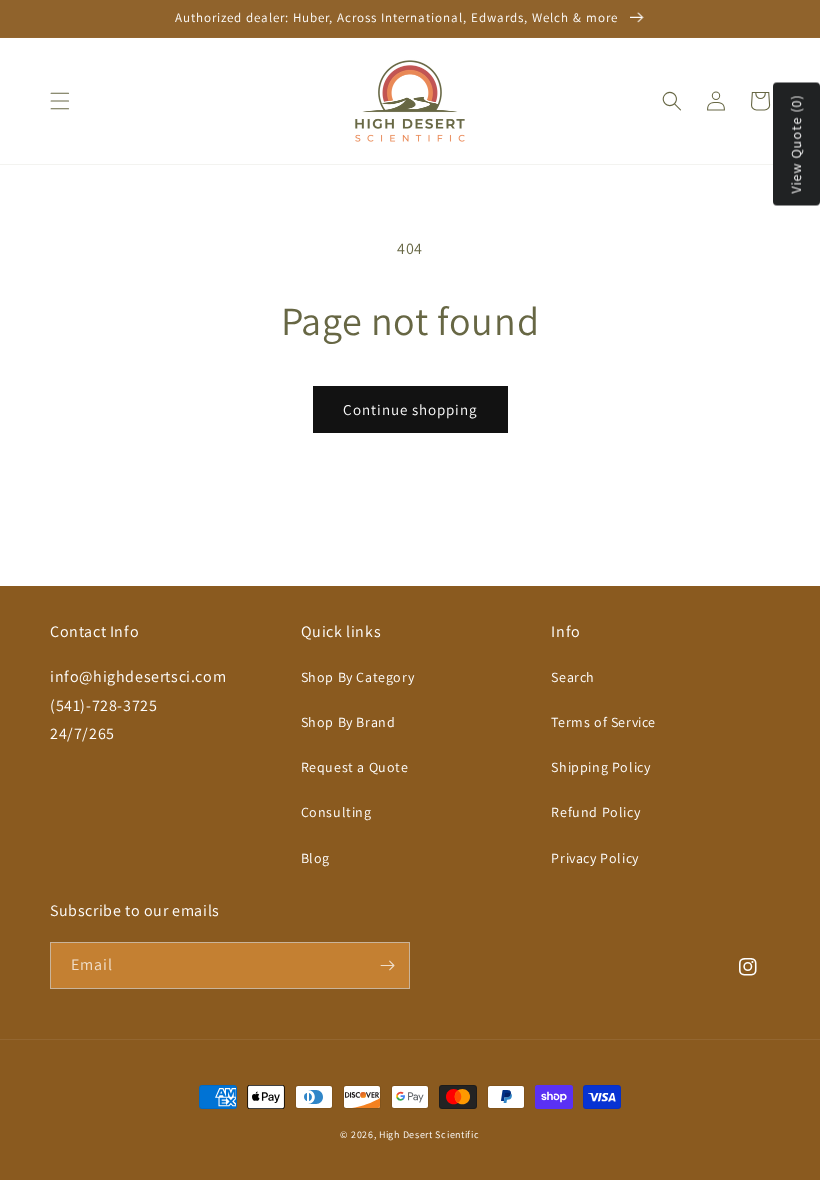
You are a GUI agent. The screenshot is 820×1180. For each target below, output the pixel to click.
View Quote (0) (796, 144)
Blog (315, 858)
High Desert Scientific (429, 1134)
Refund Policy (595, 812)
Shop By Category (358, 677)
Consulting (336, 812)
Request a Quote (355, 767)
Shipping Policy (600, 767)
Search (573, 677)
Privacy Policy (594, 858)
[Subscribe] (387, 965)
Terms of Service (603, 722)
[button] (60, 101)
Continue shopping (410, 409)
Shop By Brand (348, 722)
